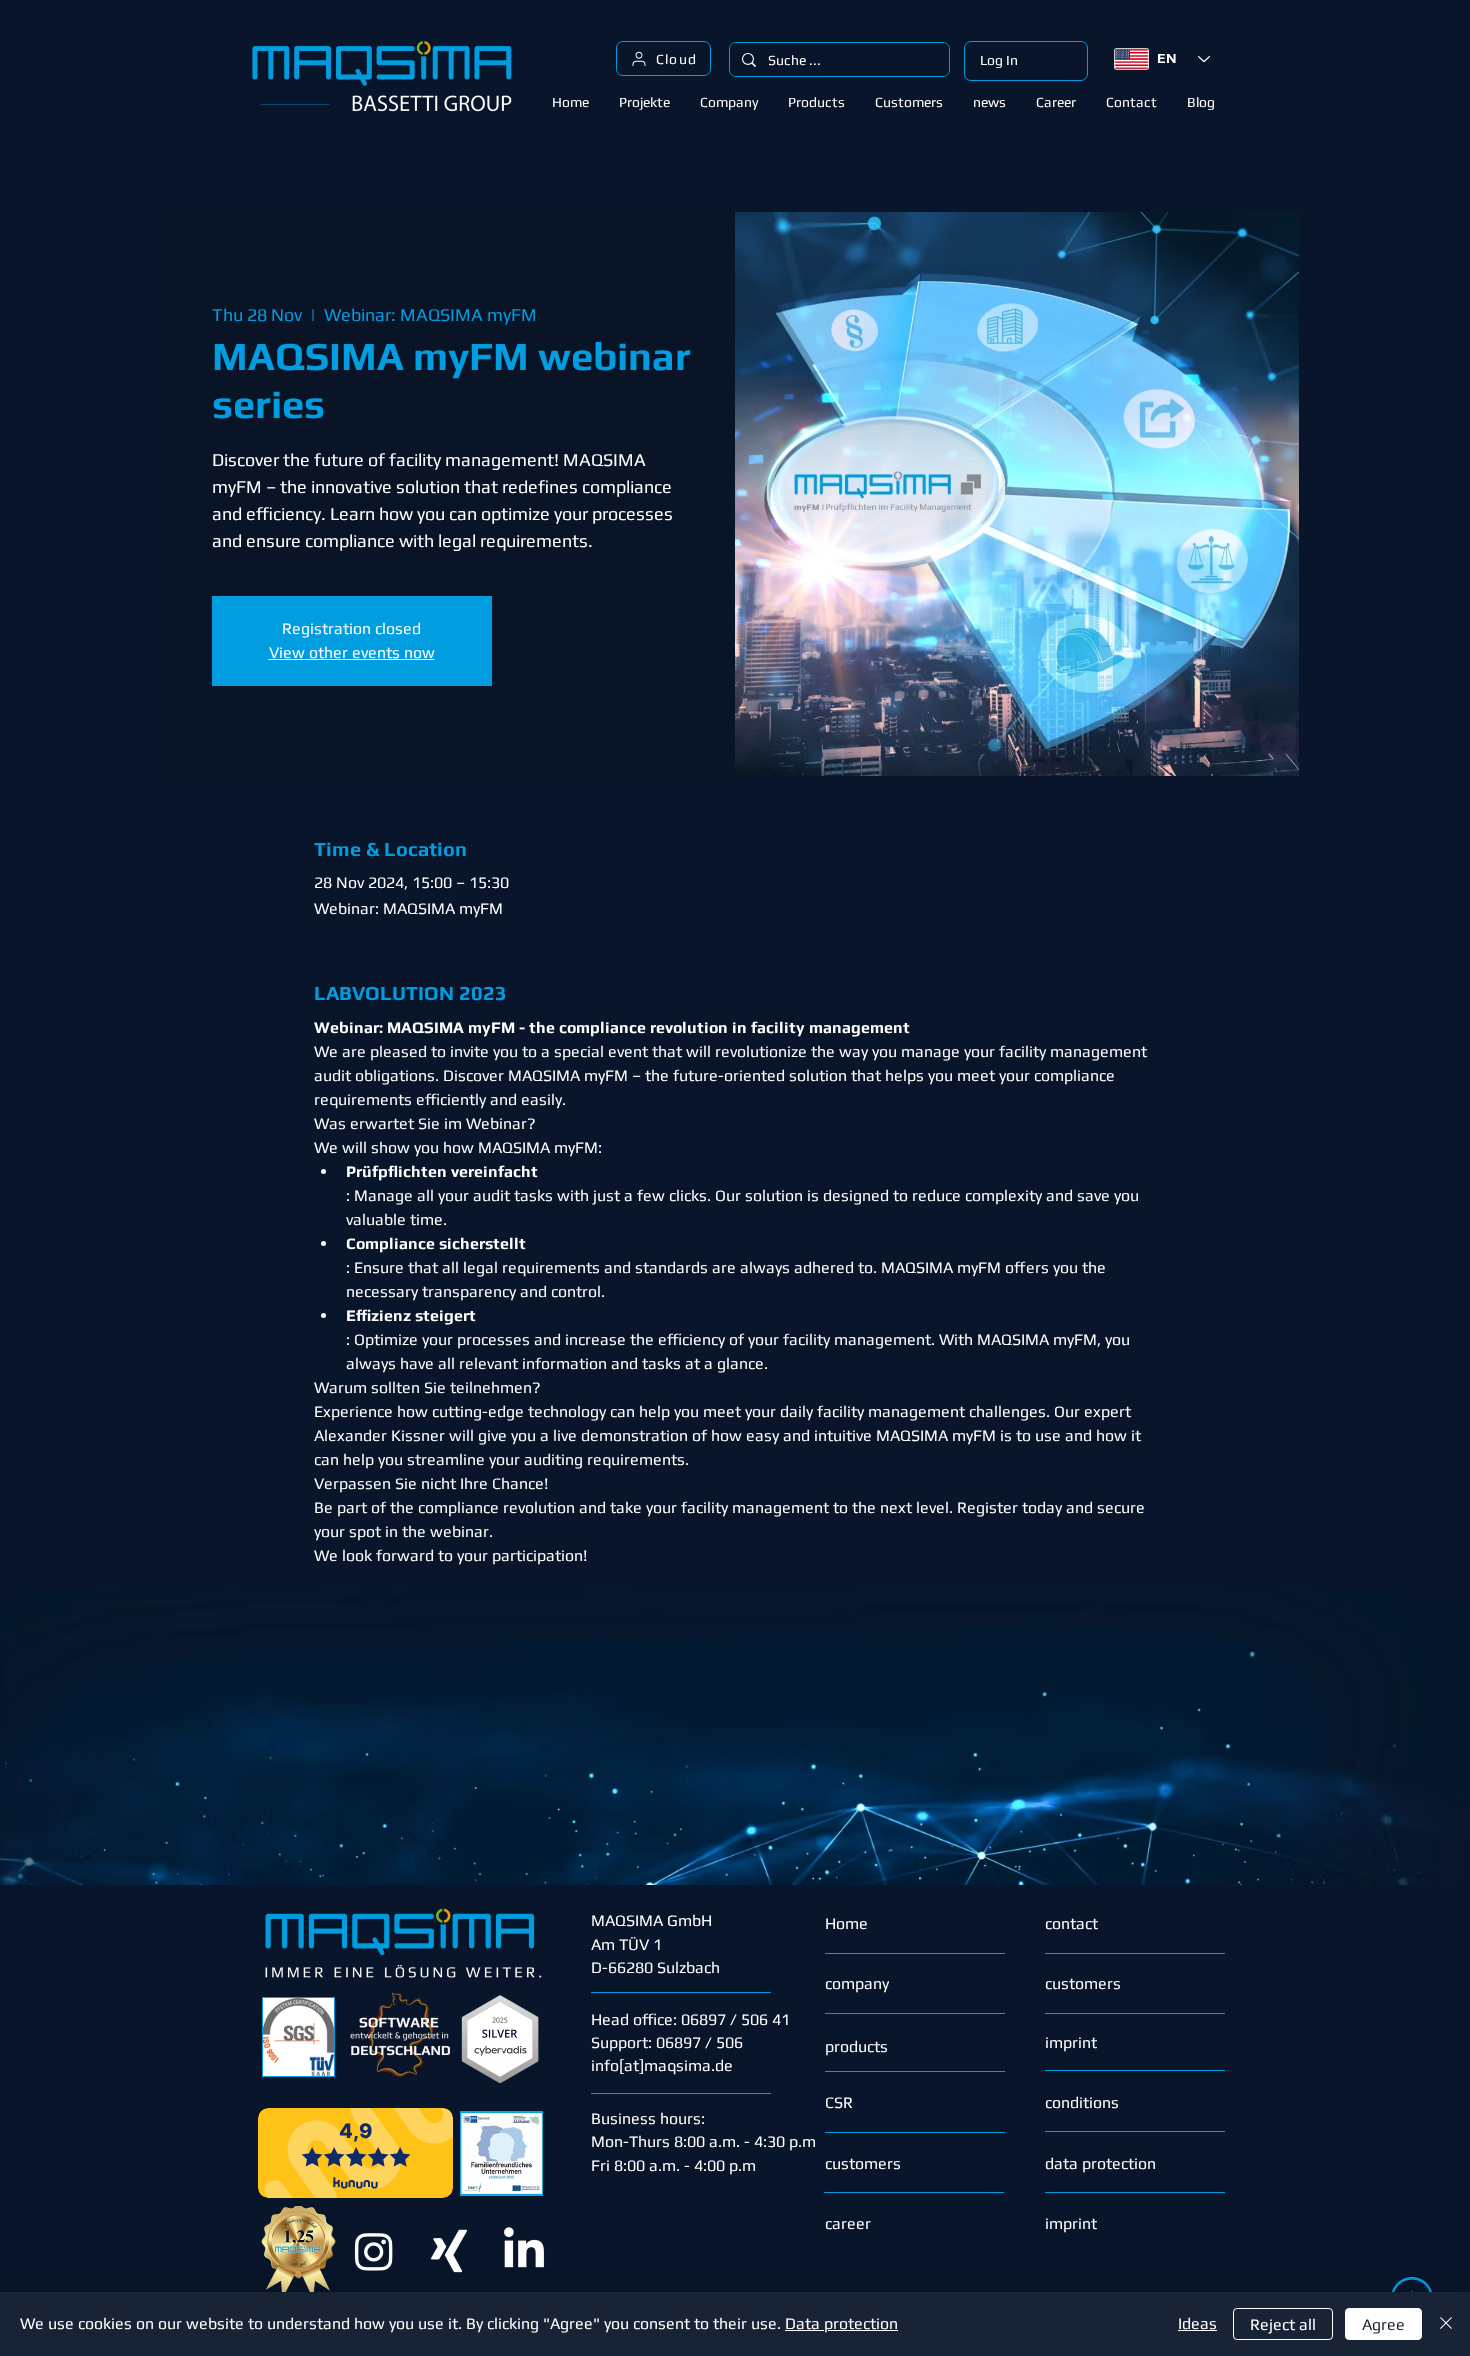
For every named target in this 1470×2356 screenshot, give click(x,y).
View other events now (352, 652)
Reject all (1283, 2324)
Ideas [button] (1197, 2323)
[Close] (1446, 2324)
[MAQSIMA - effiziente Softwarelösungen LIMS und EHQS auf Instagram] (374, 2251)
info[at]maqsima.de (662, 2065)
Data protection (841, 2323)
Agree (1383, 2324)
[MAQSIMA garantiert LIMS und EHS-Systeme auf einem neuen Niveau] (449, 2251)
